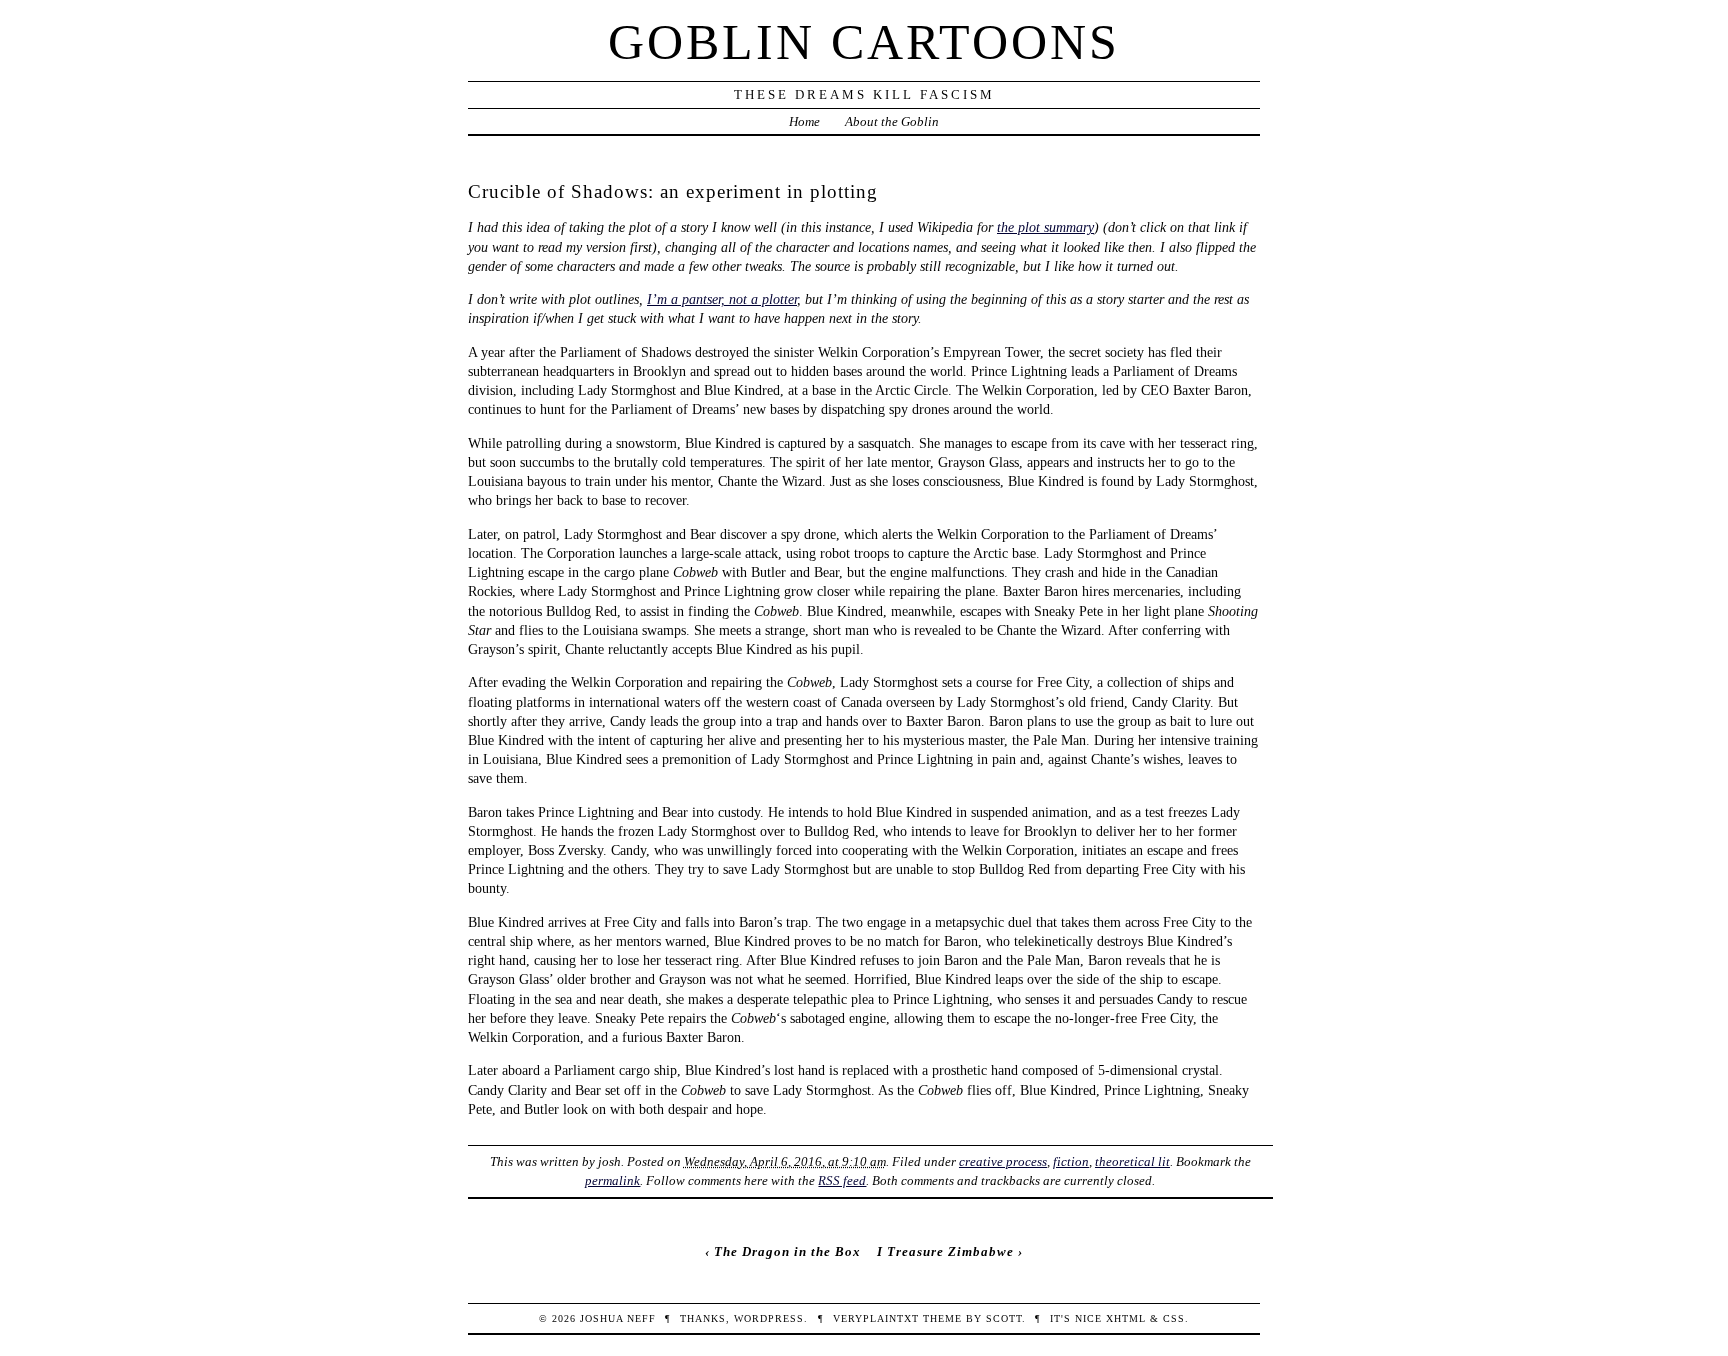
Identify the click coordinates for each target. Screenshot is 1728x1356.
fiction (1071, 1161)
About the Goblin (892, 121)
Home (804, 121)
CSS (1174, 1318)
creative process (1003, 1161)
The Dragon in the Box (787, 1251)
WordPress (769, 1318)
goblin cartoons (864, 42)
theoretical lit (1132, 1161)
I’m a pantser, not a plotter (722, 299)
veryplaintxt (876, 1318)
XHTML (1126, 1318)
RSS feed (842, 1180)
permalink (612, 1180)
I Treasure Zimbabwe (945, 1251)
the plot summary (1045, 227)
